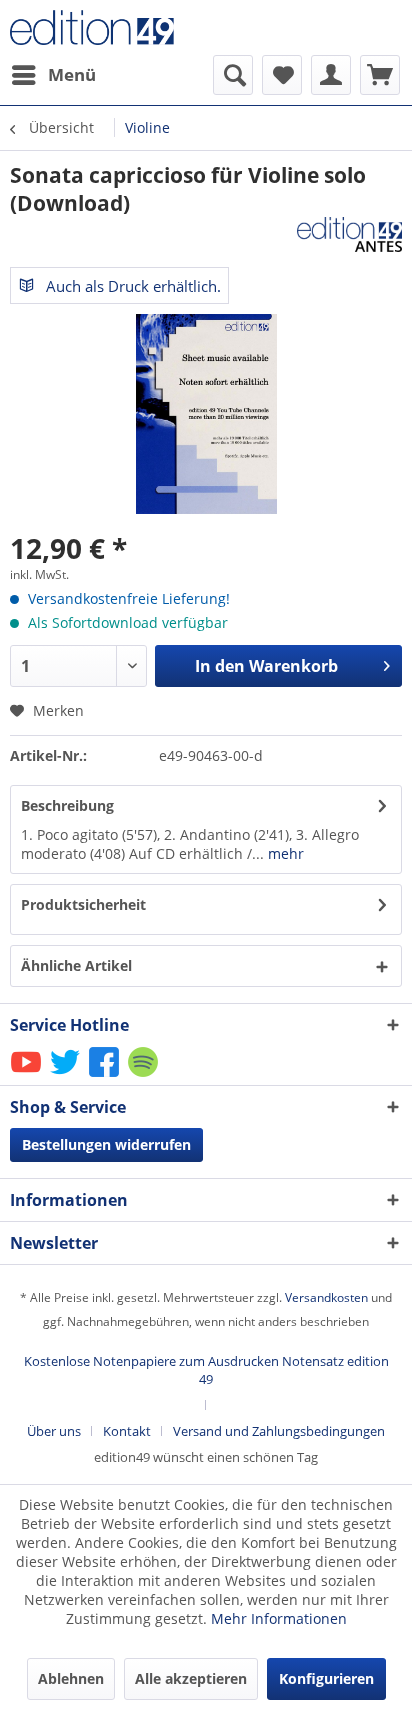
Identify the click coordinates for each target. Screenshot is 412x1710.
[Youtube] (27, 1075)
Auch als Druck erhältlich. (131, 286)
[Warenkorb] (380, 75)
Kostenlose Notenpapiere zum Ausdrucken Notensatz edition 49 (206, 1370)
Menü (72, 74)
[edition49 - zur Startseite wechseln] (108, 27)
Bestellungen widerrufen (106, 1144)
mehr (284, 853)
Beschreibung (67, 805)
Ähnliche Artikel (76, 965)
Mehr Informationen (279, 1618)
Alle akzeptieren (191, 1678)
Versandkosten (326, 1297)
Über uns (54, 1431)
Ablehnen (71, 1678)
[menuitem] (53, 75)
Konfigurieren (326, 1678)
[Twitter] (66, 1075)
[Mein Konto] (331, 75)
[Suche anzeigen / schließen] (233, 75)
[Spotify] (144, 1075)
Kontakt (127, 1431)
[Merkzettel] (282, 75)
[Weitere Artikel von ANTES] (349, 234)
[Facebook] (105, 1075)
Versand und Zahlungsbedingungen (279, 1431)
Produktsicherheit (83, 904)
